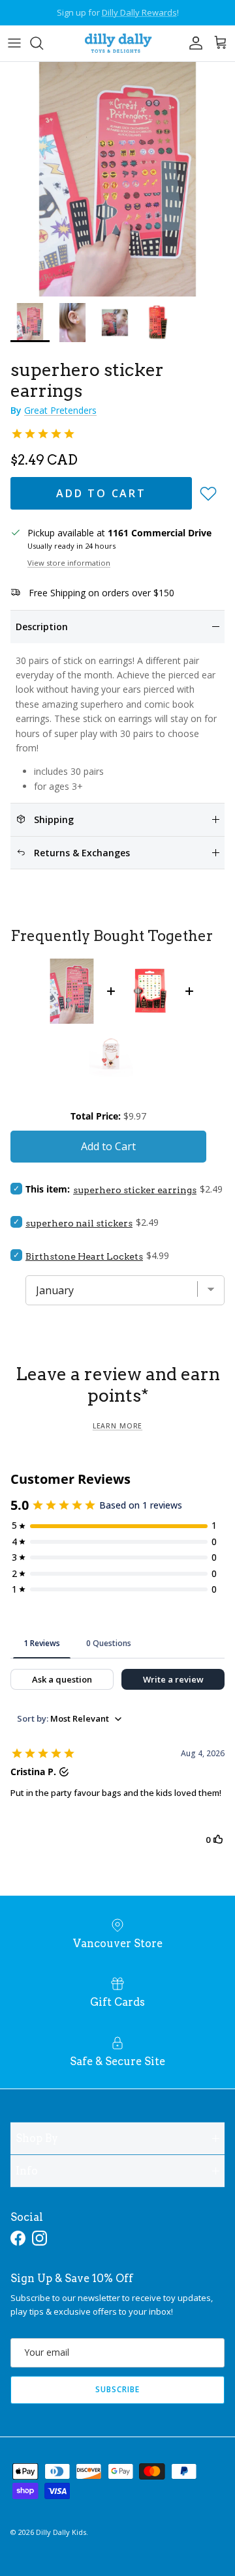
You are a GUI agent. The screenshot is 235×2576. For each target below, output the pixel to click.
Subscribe (117, 2389)
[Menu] (14, 43)
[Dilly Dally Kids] (118, 43)
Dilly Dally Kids (61, 2532)
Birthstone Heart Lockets (84, 1256)
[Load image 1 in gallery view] (117, 179)
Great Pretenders (60, 410)
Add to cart (101, 493)
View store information (69, 563)
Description (42, 627)
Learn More (117, 1426)
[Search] (43, 43)
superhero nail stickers (79, 1223)
